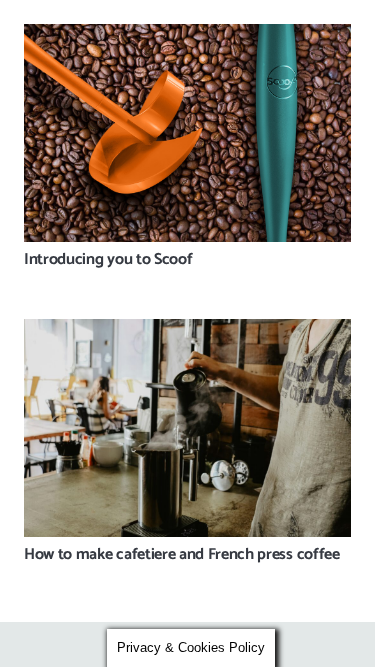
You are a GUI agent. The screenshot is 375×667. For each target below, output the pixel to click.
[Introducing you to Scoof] (187, 133)
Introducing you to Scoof (108, 259)
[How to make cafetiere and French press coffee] (187, 428)
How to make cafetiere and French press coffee (182, 554)
